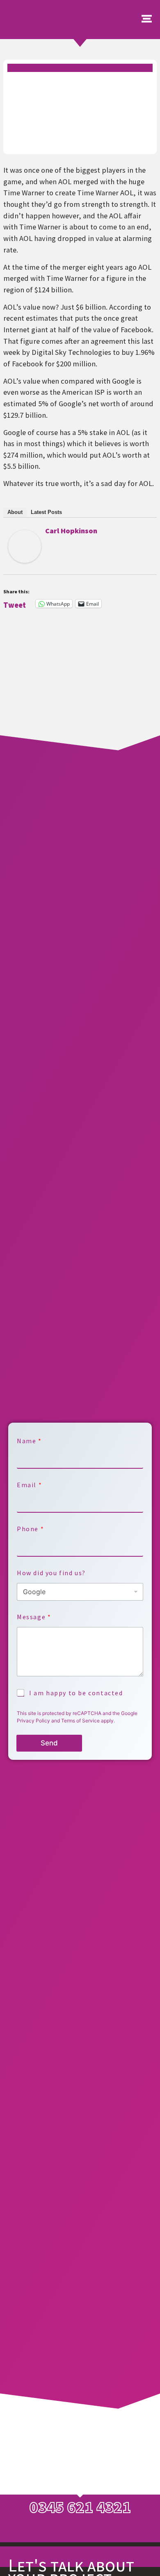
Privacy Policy (33, 1721)
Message (34, 1617)
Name (29, 1441)
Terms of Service (80, 1721)
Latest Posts (46, 512)
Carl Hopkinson (71, 531)
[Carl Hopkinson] (25, 560)
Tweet (15, 604)
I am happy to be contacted (76, 1693)
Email (29, 1485)
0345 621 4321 (80, 2507)
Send (49, 1743)
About (15, 512)
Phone (30, 1529)
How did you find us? (51, 1573)
